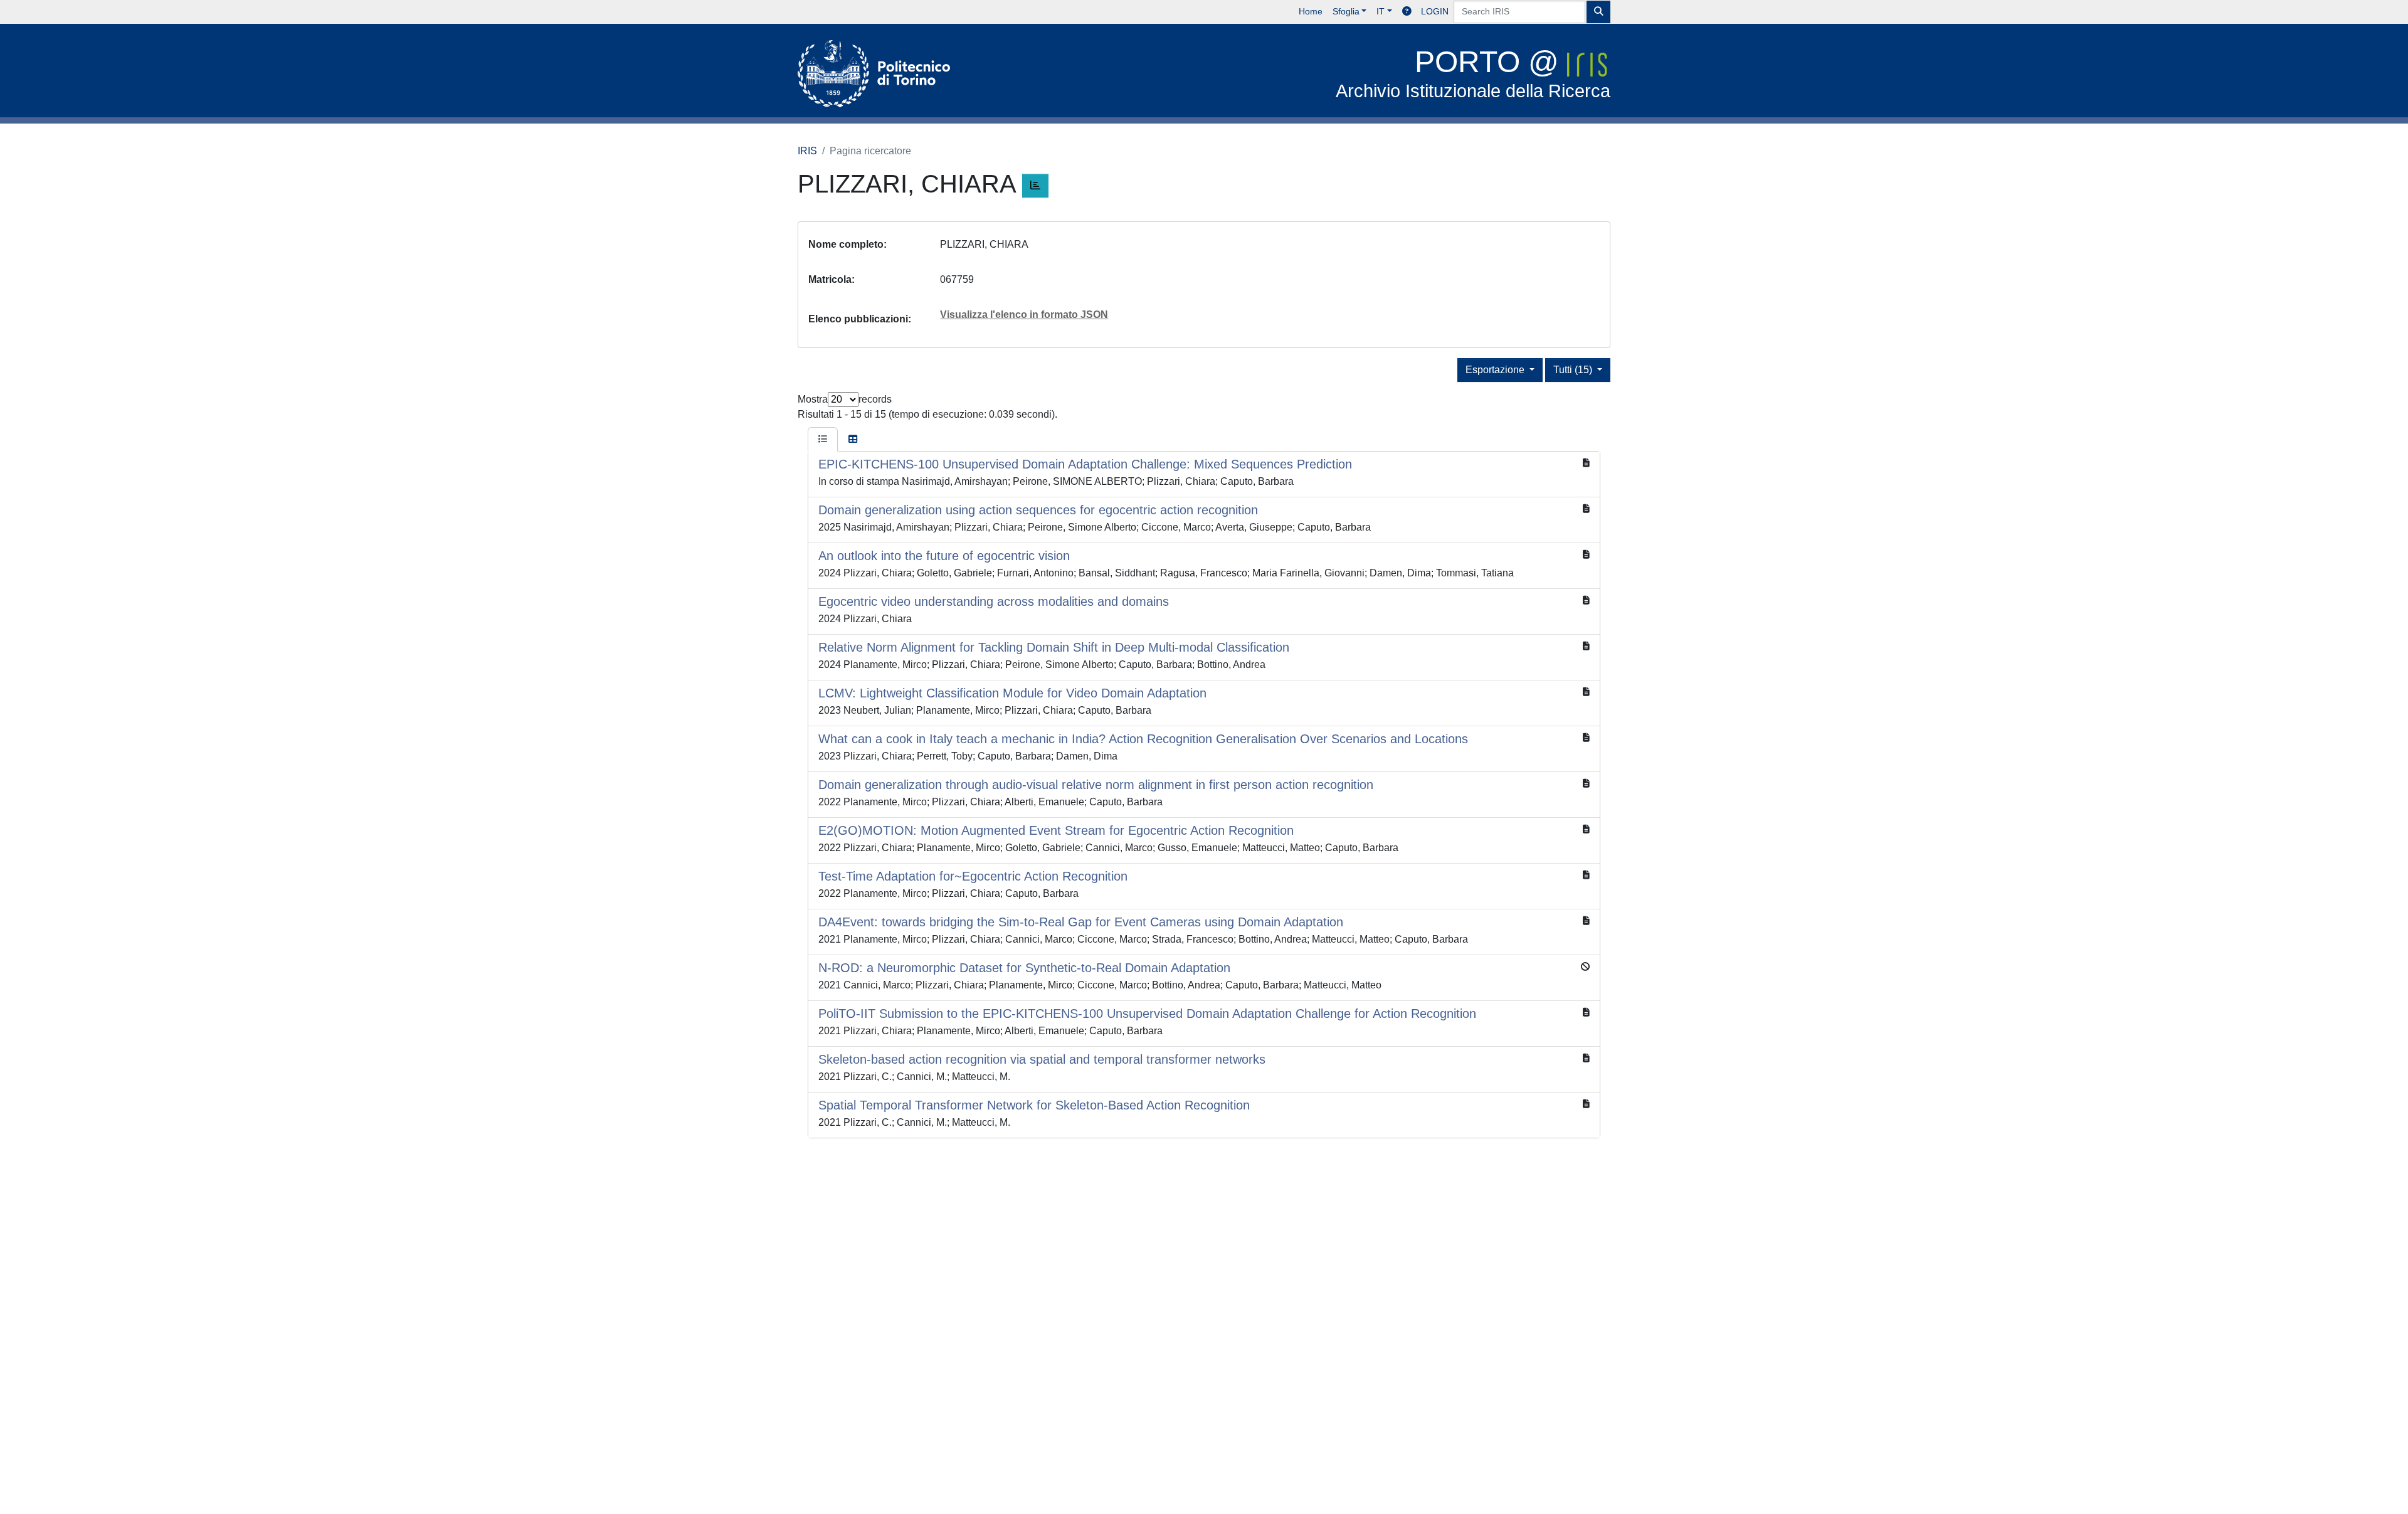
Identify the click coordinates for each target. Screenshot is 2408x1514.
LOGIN (1435, 11)
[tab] (823, 440)
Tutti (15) (1574, 370)
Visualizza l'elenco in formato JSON (1024, 315)
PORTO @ (1473, 73)
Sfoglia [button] (1346, 11)
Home (1311, 11)
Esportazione (1496, 370)
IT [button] (1381, 11)
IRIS (807, 151)
